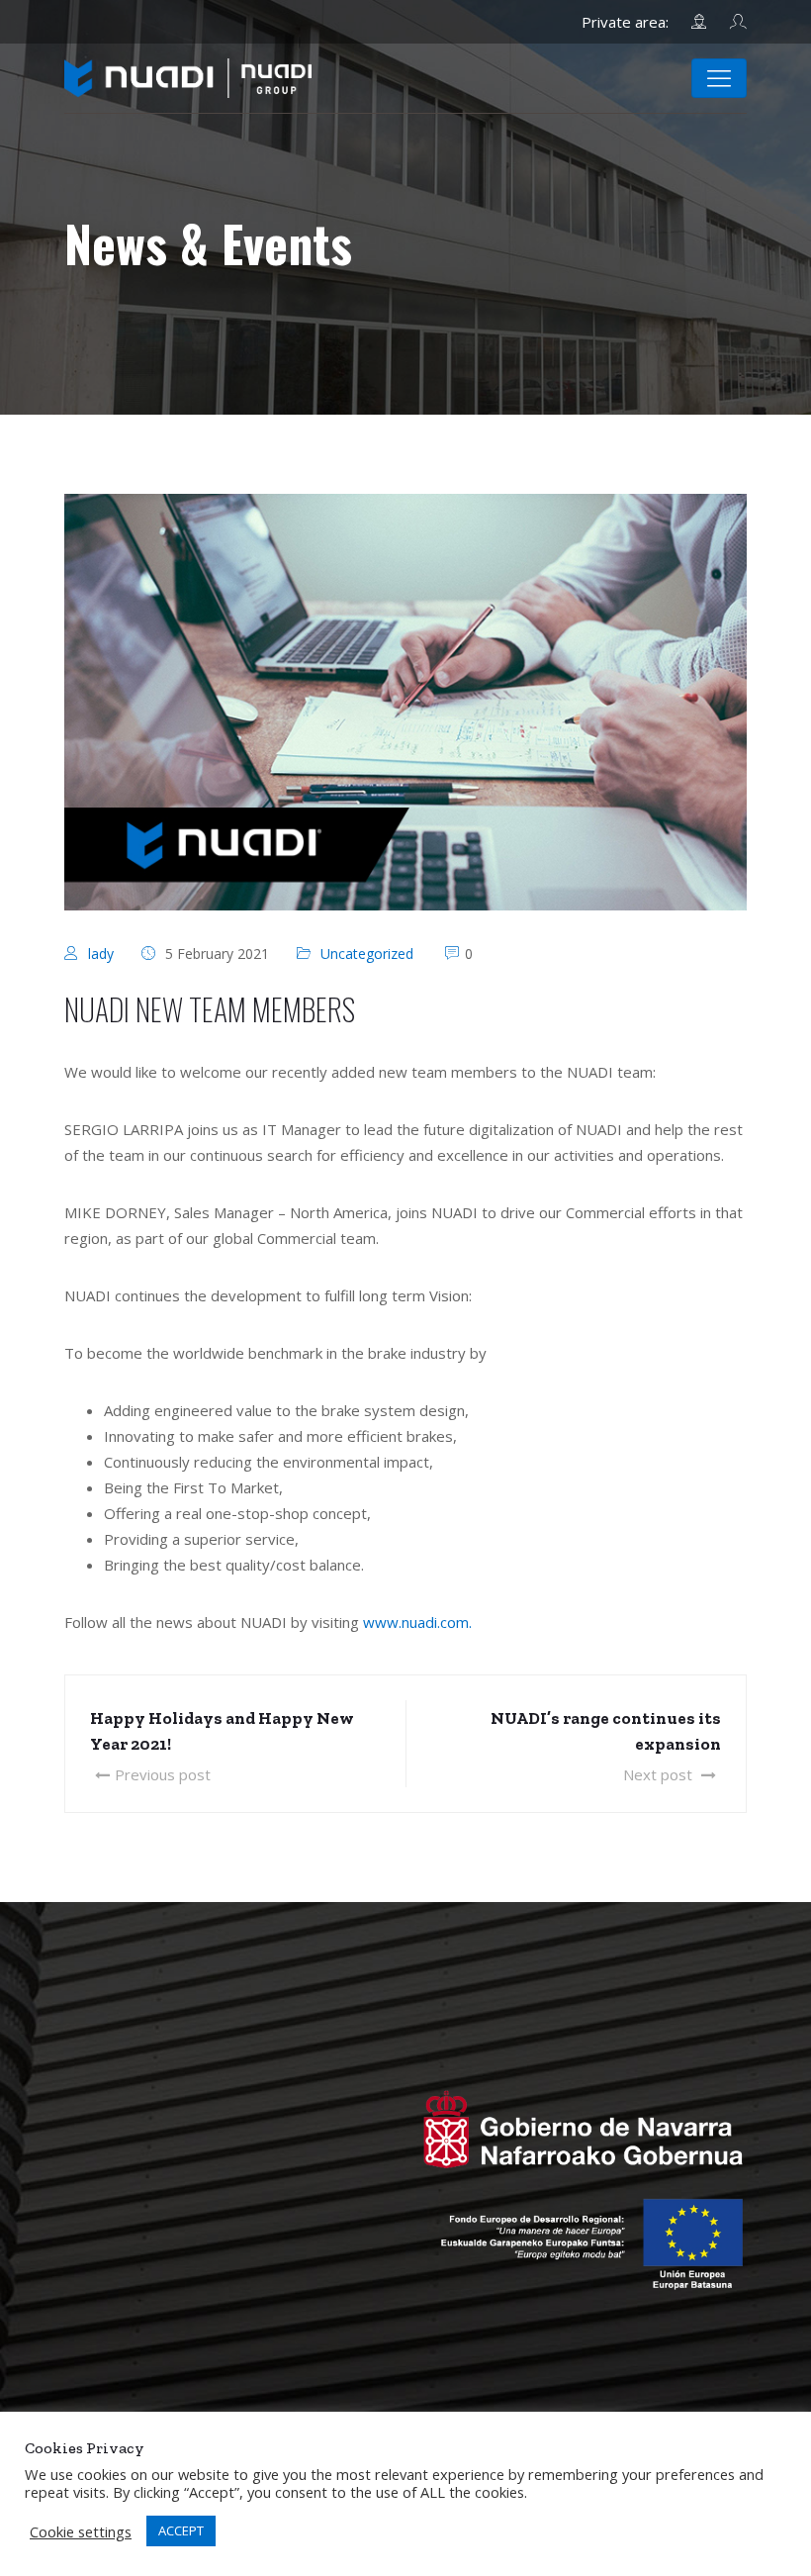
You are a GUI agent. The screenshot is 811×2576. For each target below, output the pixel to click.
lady (101, 954)
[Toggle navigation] (719, 78)
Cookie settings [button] (81, 2531)
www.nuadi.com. (417, 1622)
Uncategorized (367, 954)
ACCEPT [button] (181, 2530)
